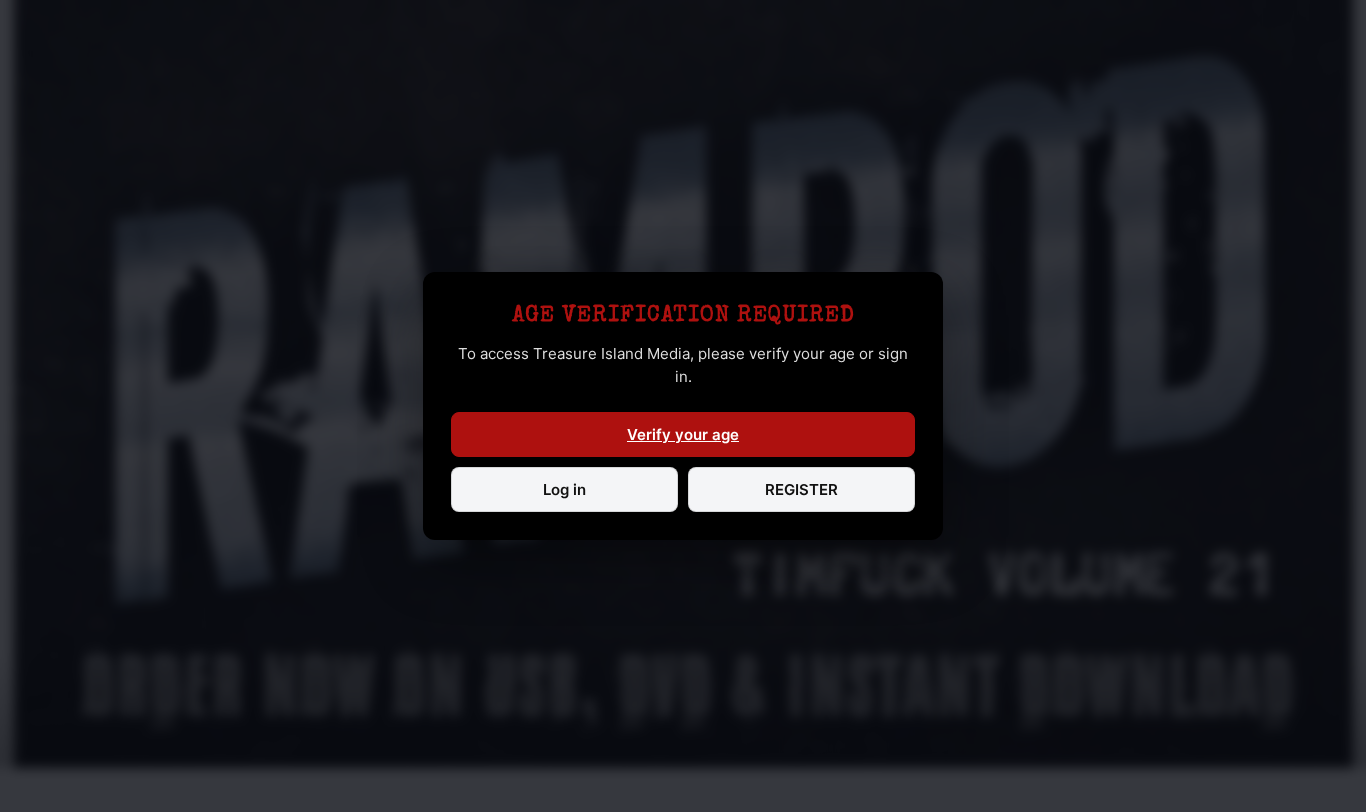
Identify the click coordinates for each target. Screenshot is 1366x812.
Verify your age (683, 434)
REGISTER (801, 489)
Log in (564, 489)
